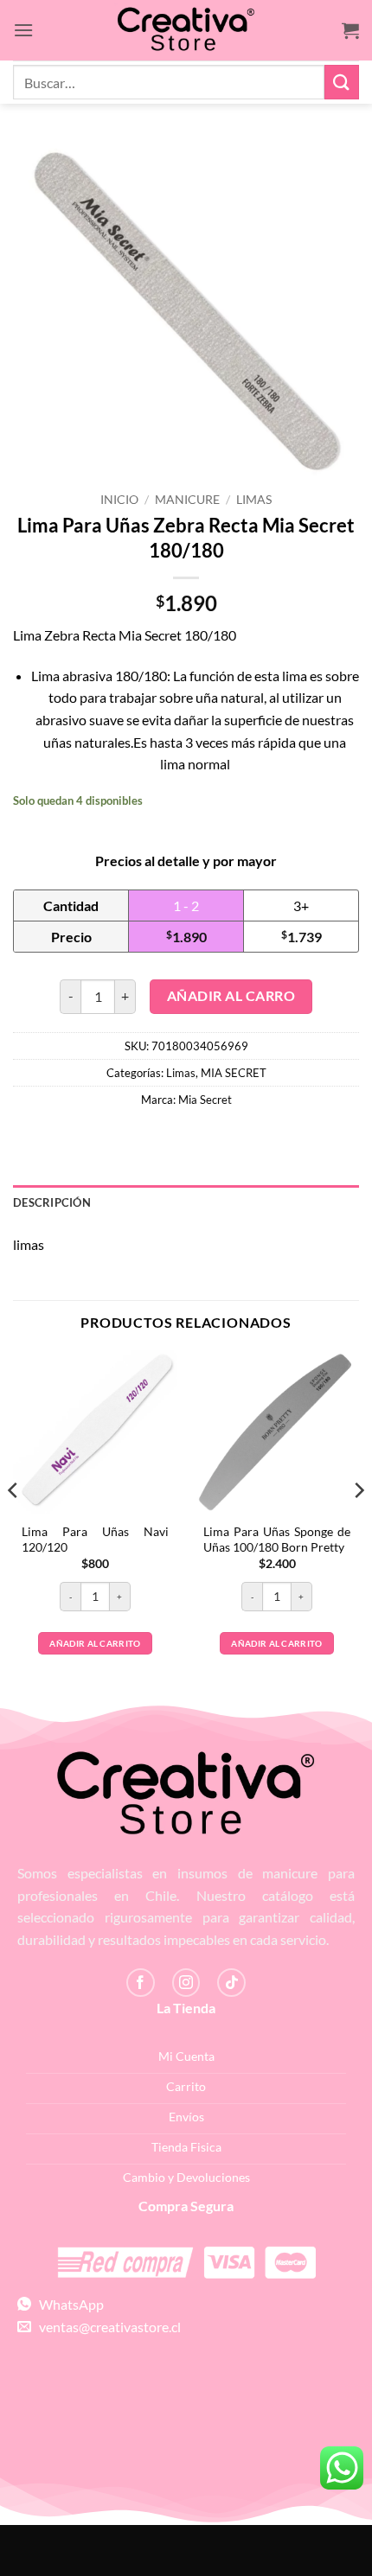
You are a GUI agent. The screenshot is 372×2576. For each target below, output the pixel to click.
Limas (254, 500)
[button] (23, 30)
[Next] (358, 1525)
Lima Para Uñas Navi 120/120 (95, 1540)
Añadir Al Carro (231, 996)
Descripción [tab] (52, 1202)
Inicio (119, 500)
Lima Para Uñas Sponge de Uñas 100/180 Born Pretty (277, 1540)
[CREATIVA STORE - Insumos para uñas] (186, 31)
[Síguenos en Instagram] (186, 1983)
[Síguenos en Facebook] (141, 1983)
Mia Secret (205, 1100)
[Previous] (14, 1525)
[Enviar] (342, 82)
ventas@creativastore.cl (106, 2327)
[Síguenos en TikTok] (231, 1983)
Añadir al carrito (95, 1643)
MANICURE (187, 500)
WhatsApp (67, 2304)
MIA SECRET (234, 1073)
